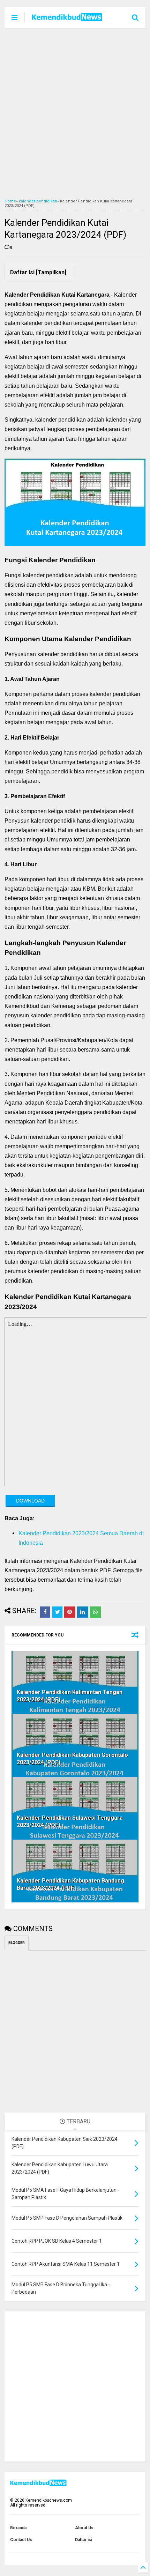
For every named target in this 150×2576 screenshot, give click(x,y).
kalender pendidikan (38, 201)
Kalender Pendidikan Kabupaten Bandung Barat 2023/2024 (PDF (70, 1884)
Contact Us (21, 2540)
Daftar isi (84, 2540)
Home (10, 201)
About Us (84, 2528)
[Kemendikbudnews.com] (67, 19)
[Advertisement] (75, 113)
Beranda (18, 2528)
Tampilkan (51, 272)
